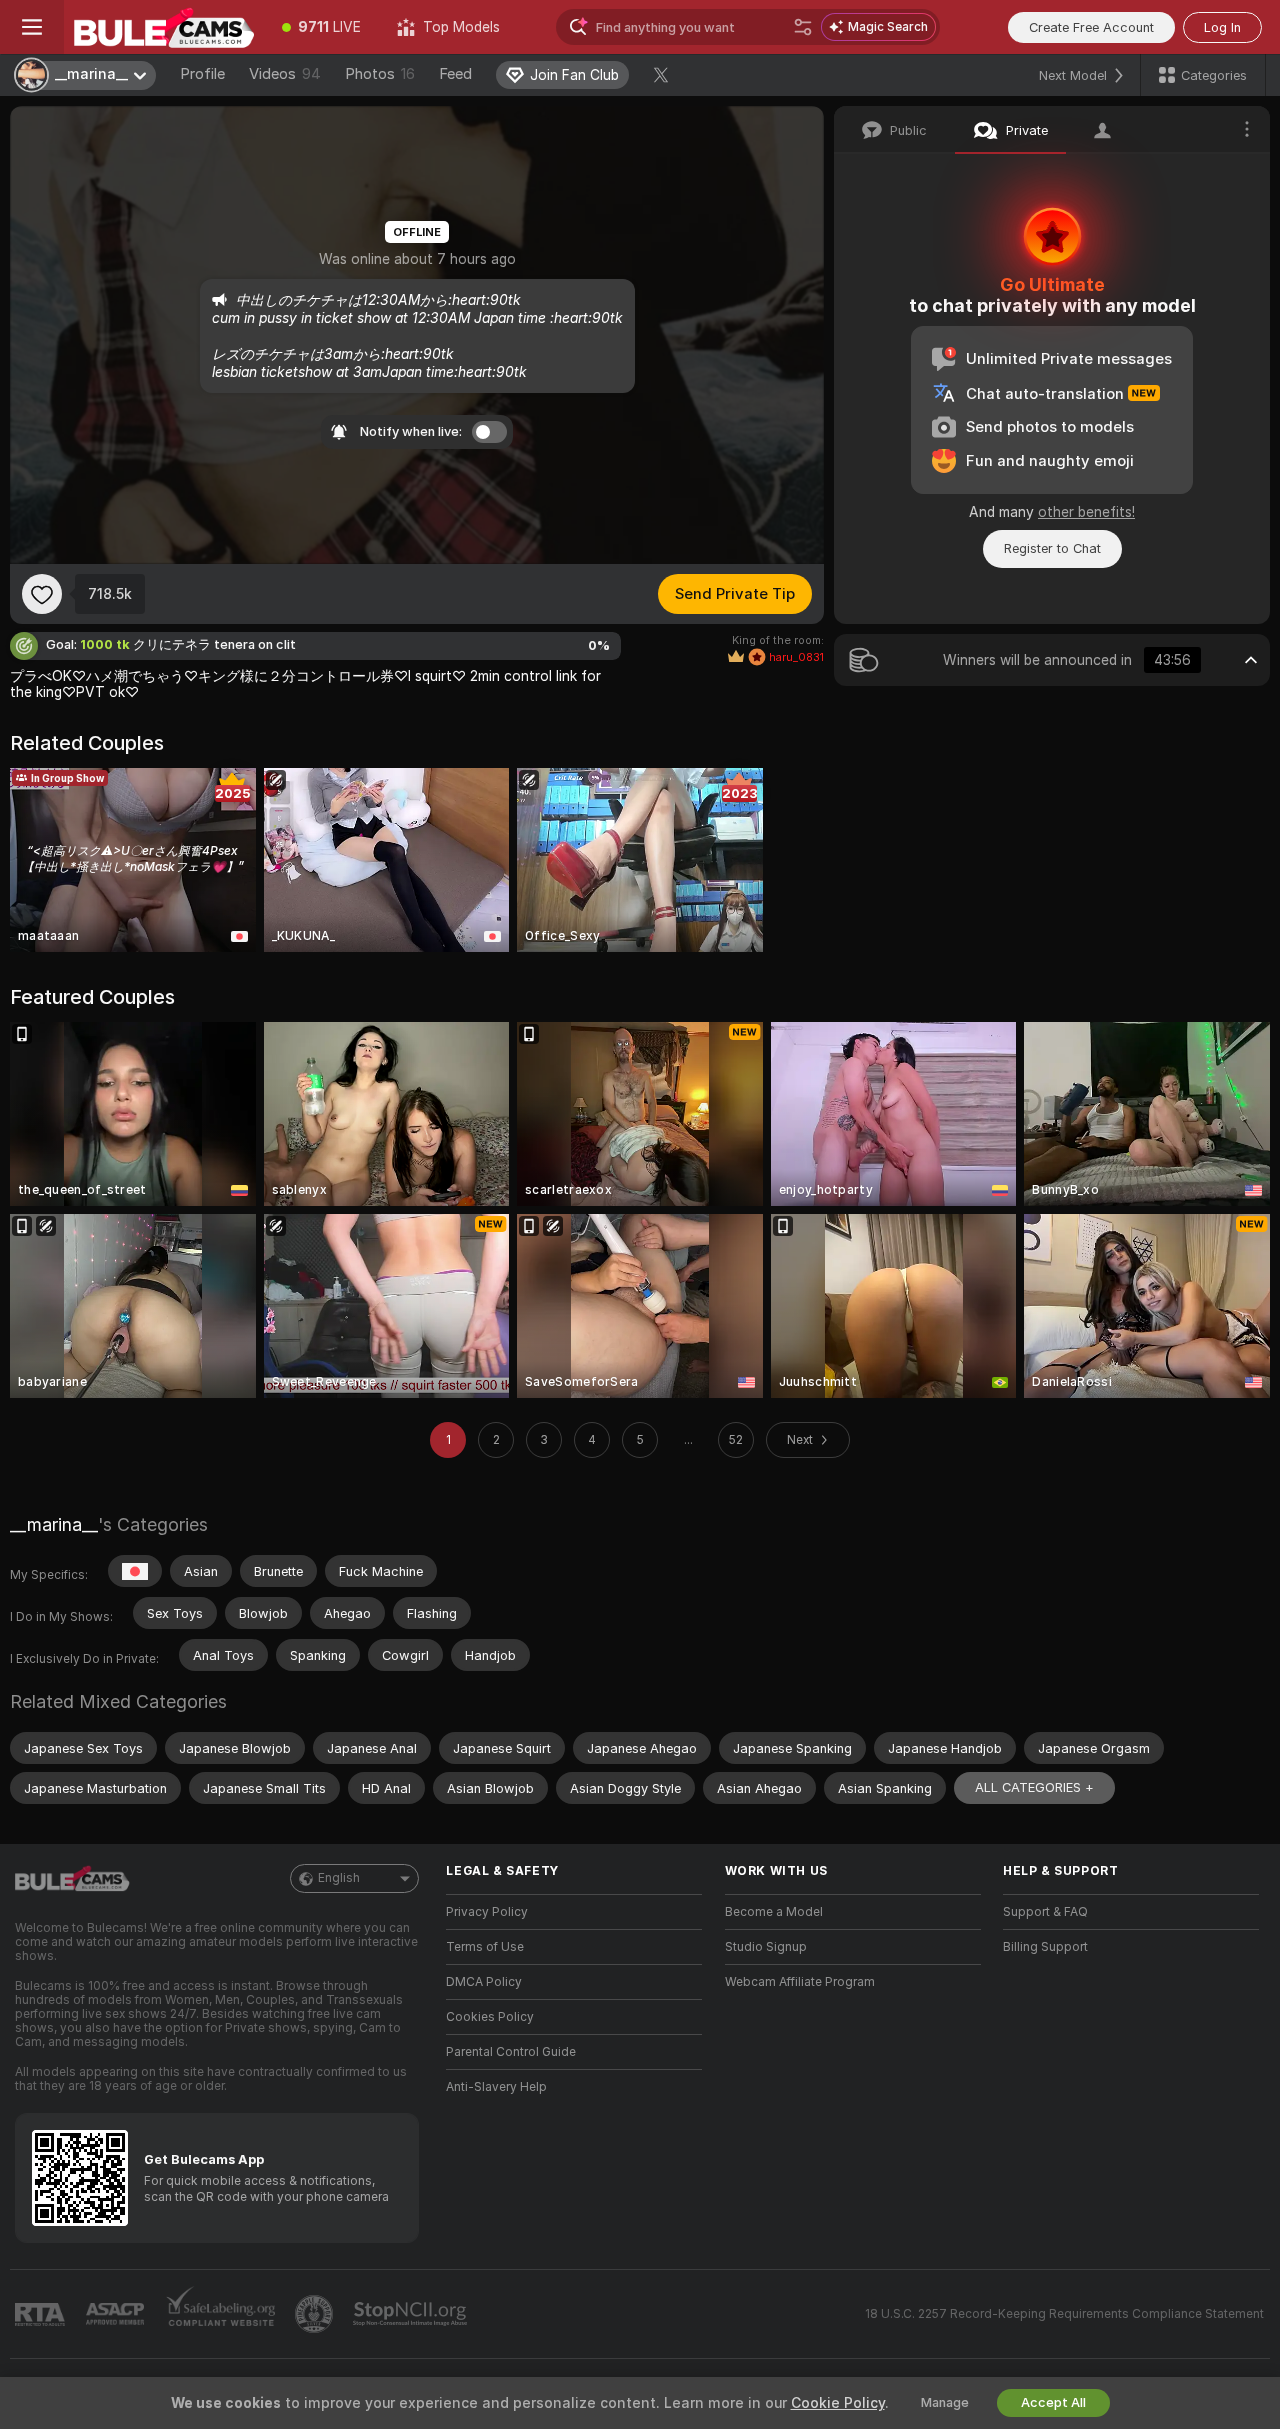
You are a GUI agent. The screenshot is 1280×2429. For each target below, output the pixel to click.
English (339, 1878)
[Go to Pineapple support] (316, 2314)
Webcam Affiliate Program (800, 1982)
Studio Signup (766, 1947)
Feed (455, 74)
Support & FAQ (1045, 1912)
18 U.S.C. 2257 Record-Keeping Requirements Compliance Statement (1064, 2314)
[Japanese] (135, 1571)
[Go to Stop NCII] (412, 2314)
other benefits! (1086, 512)
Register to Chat (1052, 548)
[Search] (803, 27)
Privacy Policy (487, 1912)
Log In (1222, 27)
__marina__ (54, 1524)
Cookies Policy (490, 2017)
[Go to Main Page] (164, 27)
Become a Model (774, 1912)
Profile (202, 74)
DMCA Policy (484, 1982)
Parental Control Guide (511, 2052)
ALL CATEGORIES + (1034, 1787)
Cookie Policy (838, 2403)
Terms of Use (485, 1947)
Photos (380, 74)
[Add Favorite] (42, 594)
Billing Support (1045, 1947)
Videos (285, 74)
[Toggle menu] (32, 27)
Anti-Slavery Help (496, 2087)
